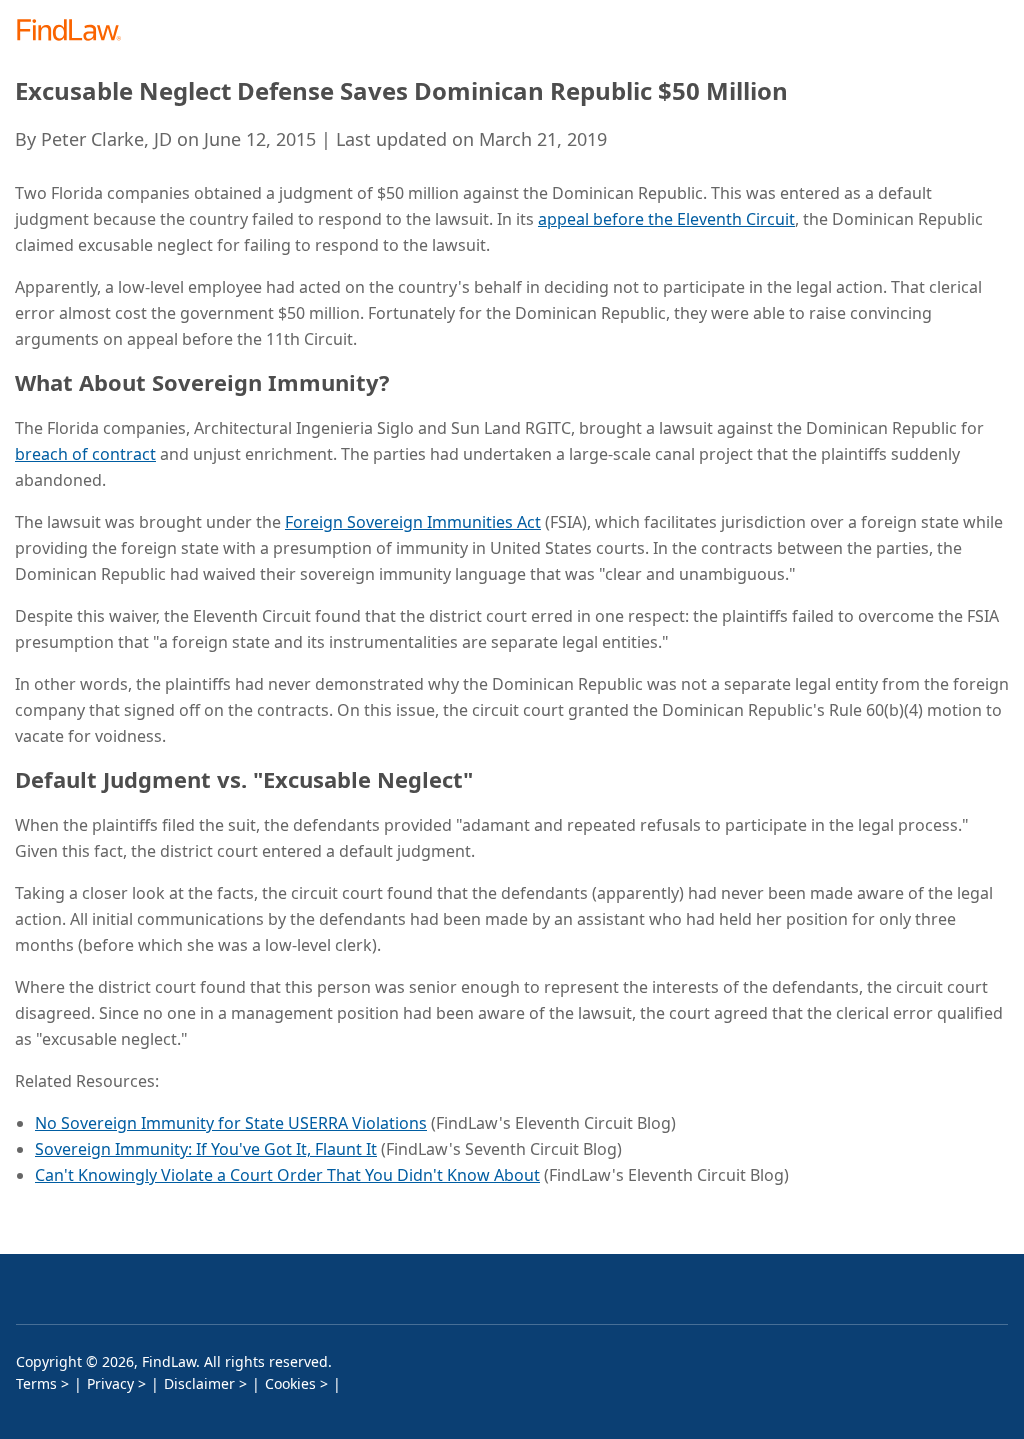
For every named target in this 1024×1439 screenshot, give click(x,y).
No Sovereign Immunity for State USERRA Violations (231, 1123)
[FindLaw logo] (75, 31)
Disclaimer (199, 1383)
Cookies (290, 1383)
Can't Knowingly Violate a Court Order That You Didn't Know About (287, 1175)
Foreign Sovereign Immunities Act (413, 522)
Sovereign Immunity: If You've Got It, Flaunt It (206, 1149)
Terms (36, 1383)
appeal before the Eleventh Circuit (666, 219)
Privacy (110, 1383)
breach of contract (85, 454)
